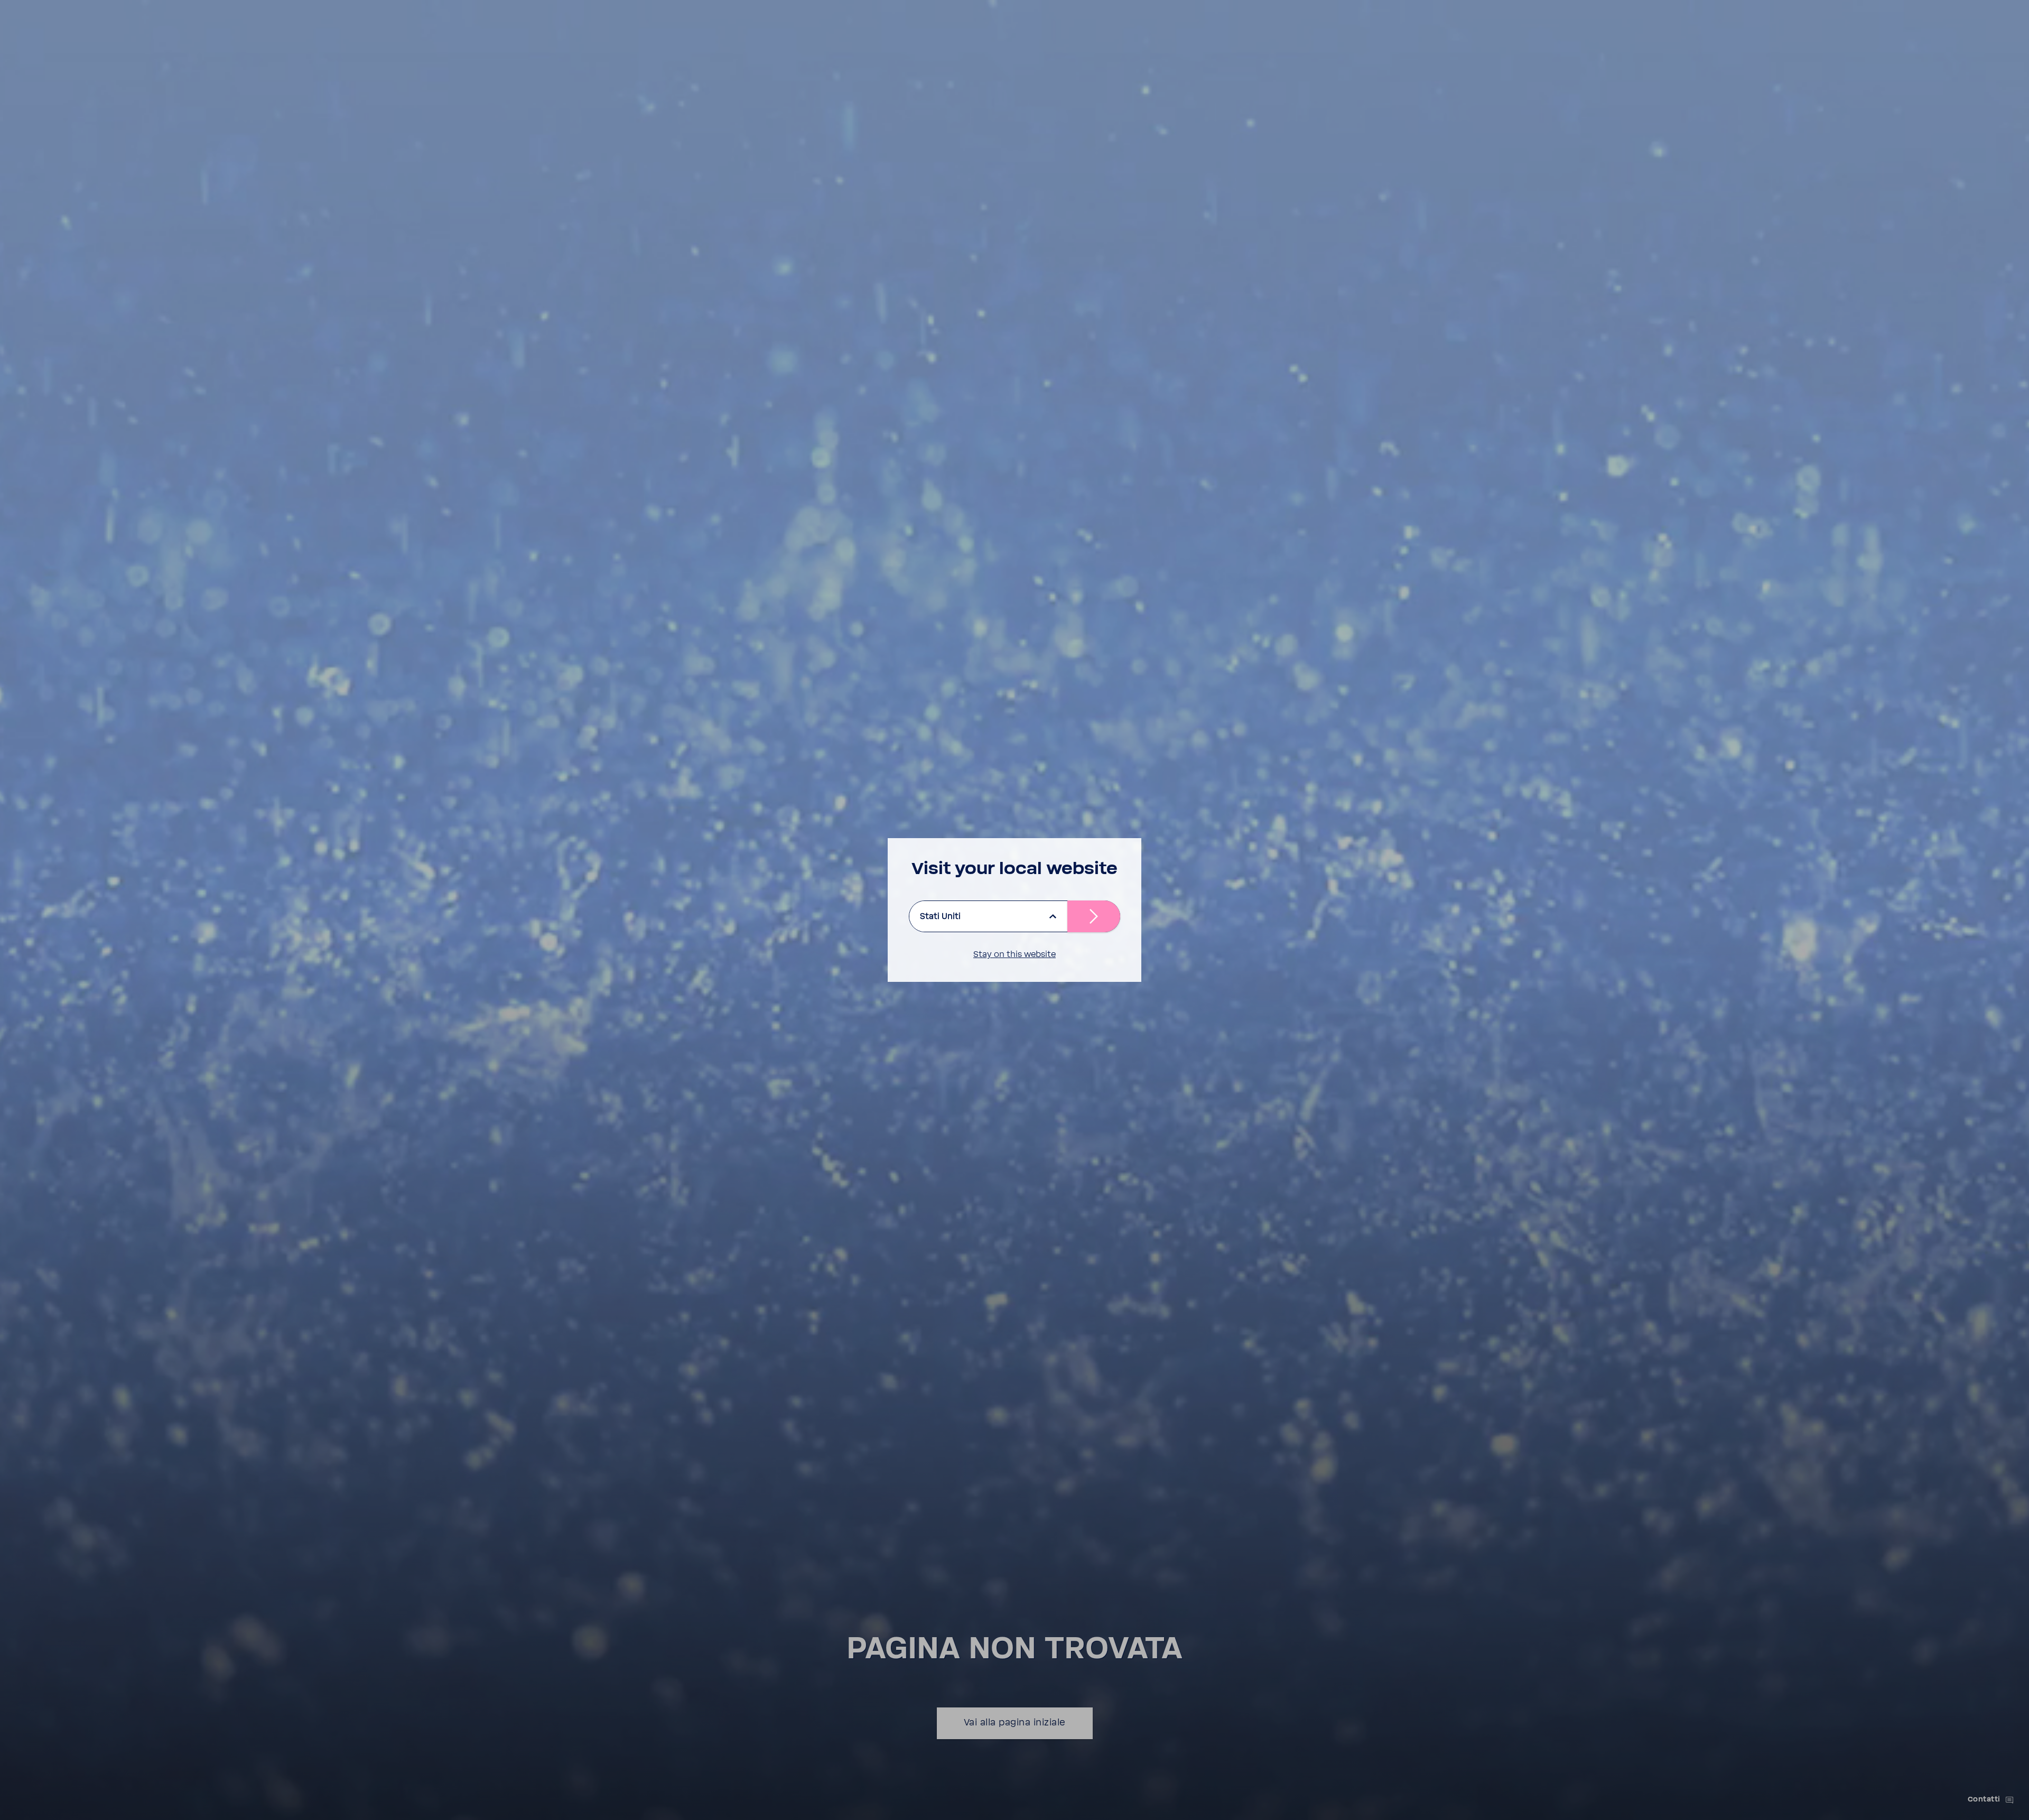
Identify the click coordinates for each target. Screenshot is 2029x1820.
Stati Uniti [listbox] (940, 916)
